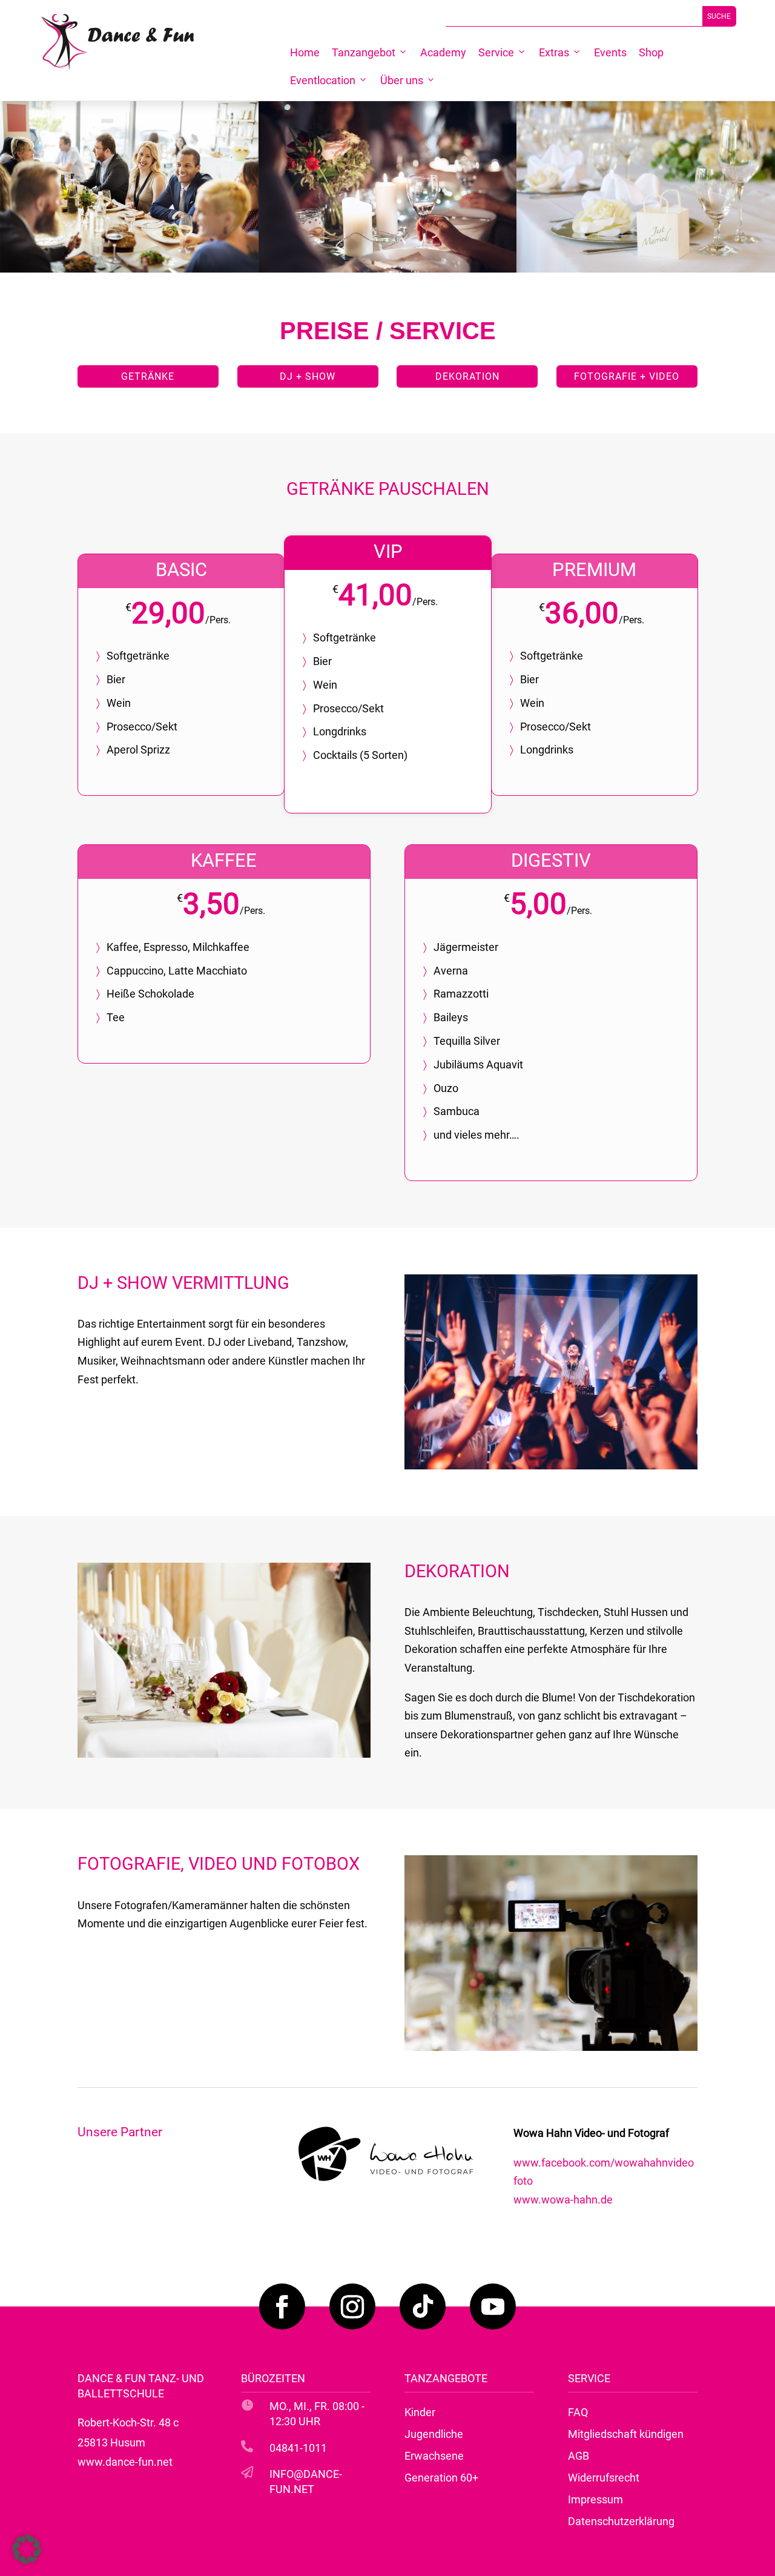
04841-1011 (298, 2448)
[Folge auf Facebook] (282, 2306)
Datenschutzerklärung (621, 2521)
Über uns (402, 80)
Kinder (420, 2412)
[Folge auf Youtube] (493, 2306)
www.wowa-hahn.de (563, 2200)
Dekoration (467, 376)
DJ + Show (308, 376)
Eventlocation (323, 80)
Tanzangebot (364, 52)
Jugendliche (434, 2434)
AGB (579, 2456)
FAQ (578, 2412)
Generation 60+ (441, 2478)
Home (305, 52)
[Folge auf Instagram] (352, 2306)
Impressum (595, 2499)
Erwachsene (434, 2456)
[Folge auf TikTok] (423, 2306)
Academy (443, 52)
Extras (554, 52)
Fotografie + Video (627, 376)
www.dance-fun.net (125, 2462)
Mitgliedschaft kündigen (626, 2434)
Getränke (148, 376)
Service (496, 52)
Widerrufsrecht (604, 2478)
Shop (651, 52)
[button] (27, 2549)
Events (610, 52)
